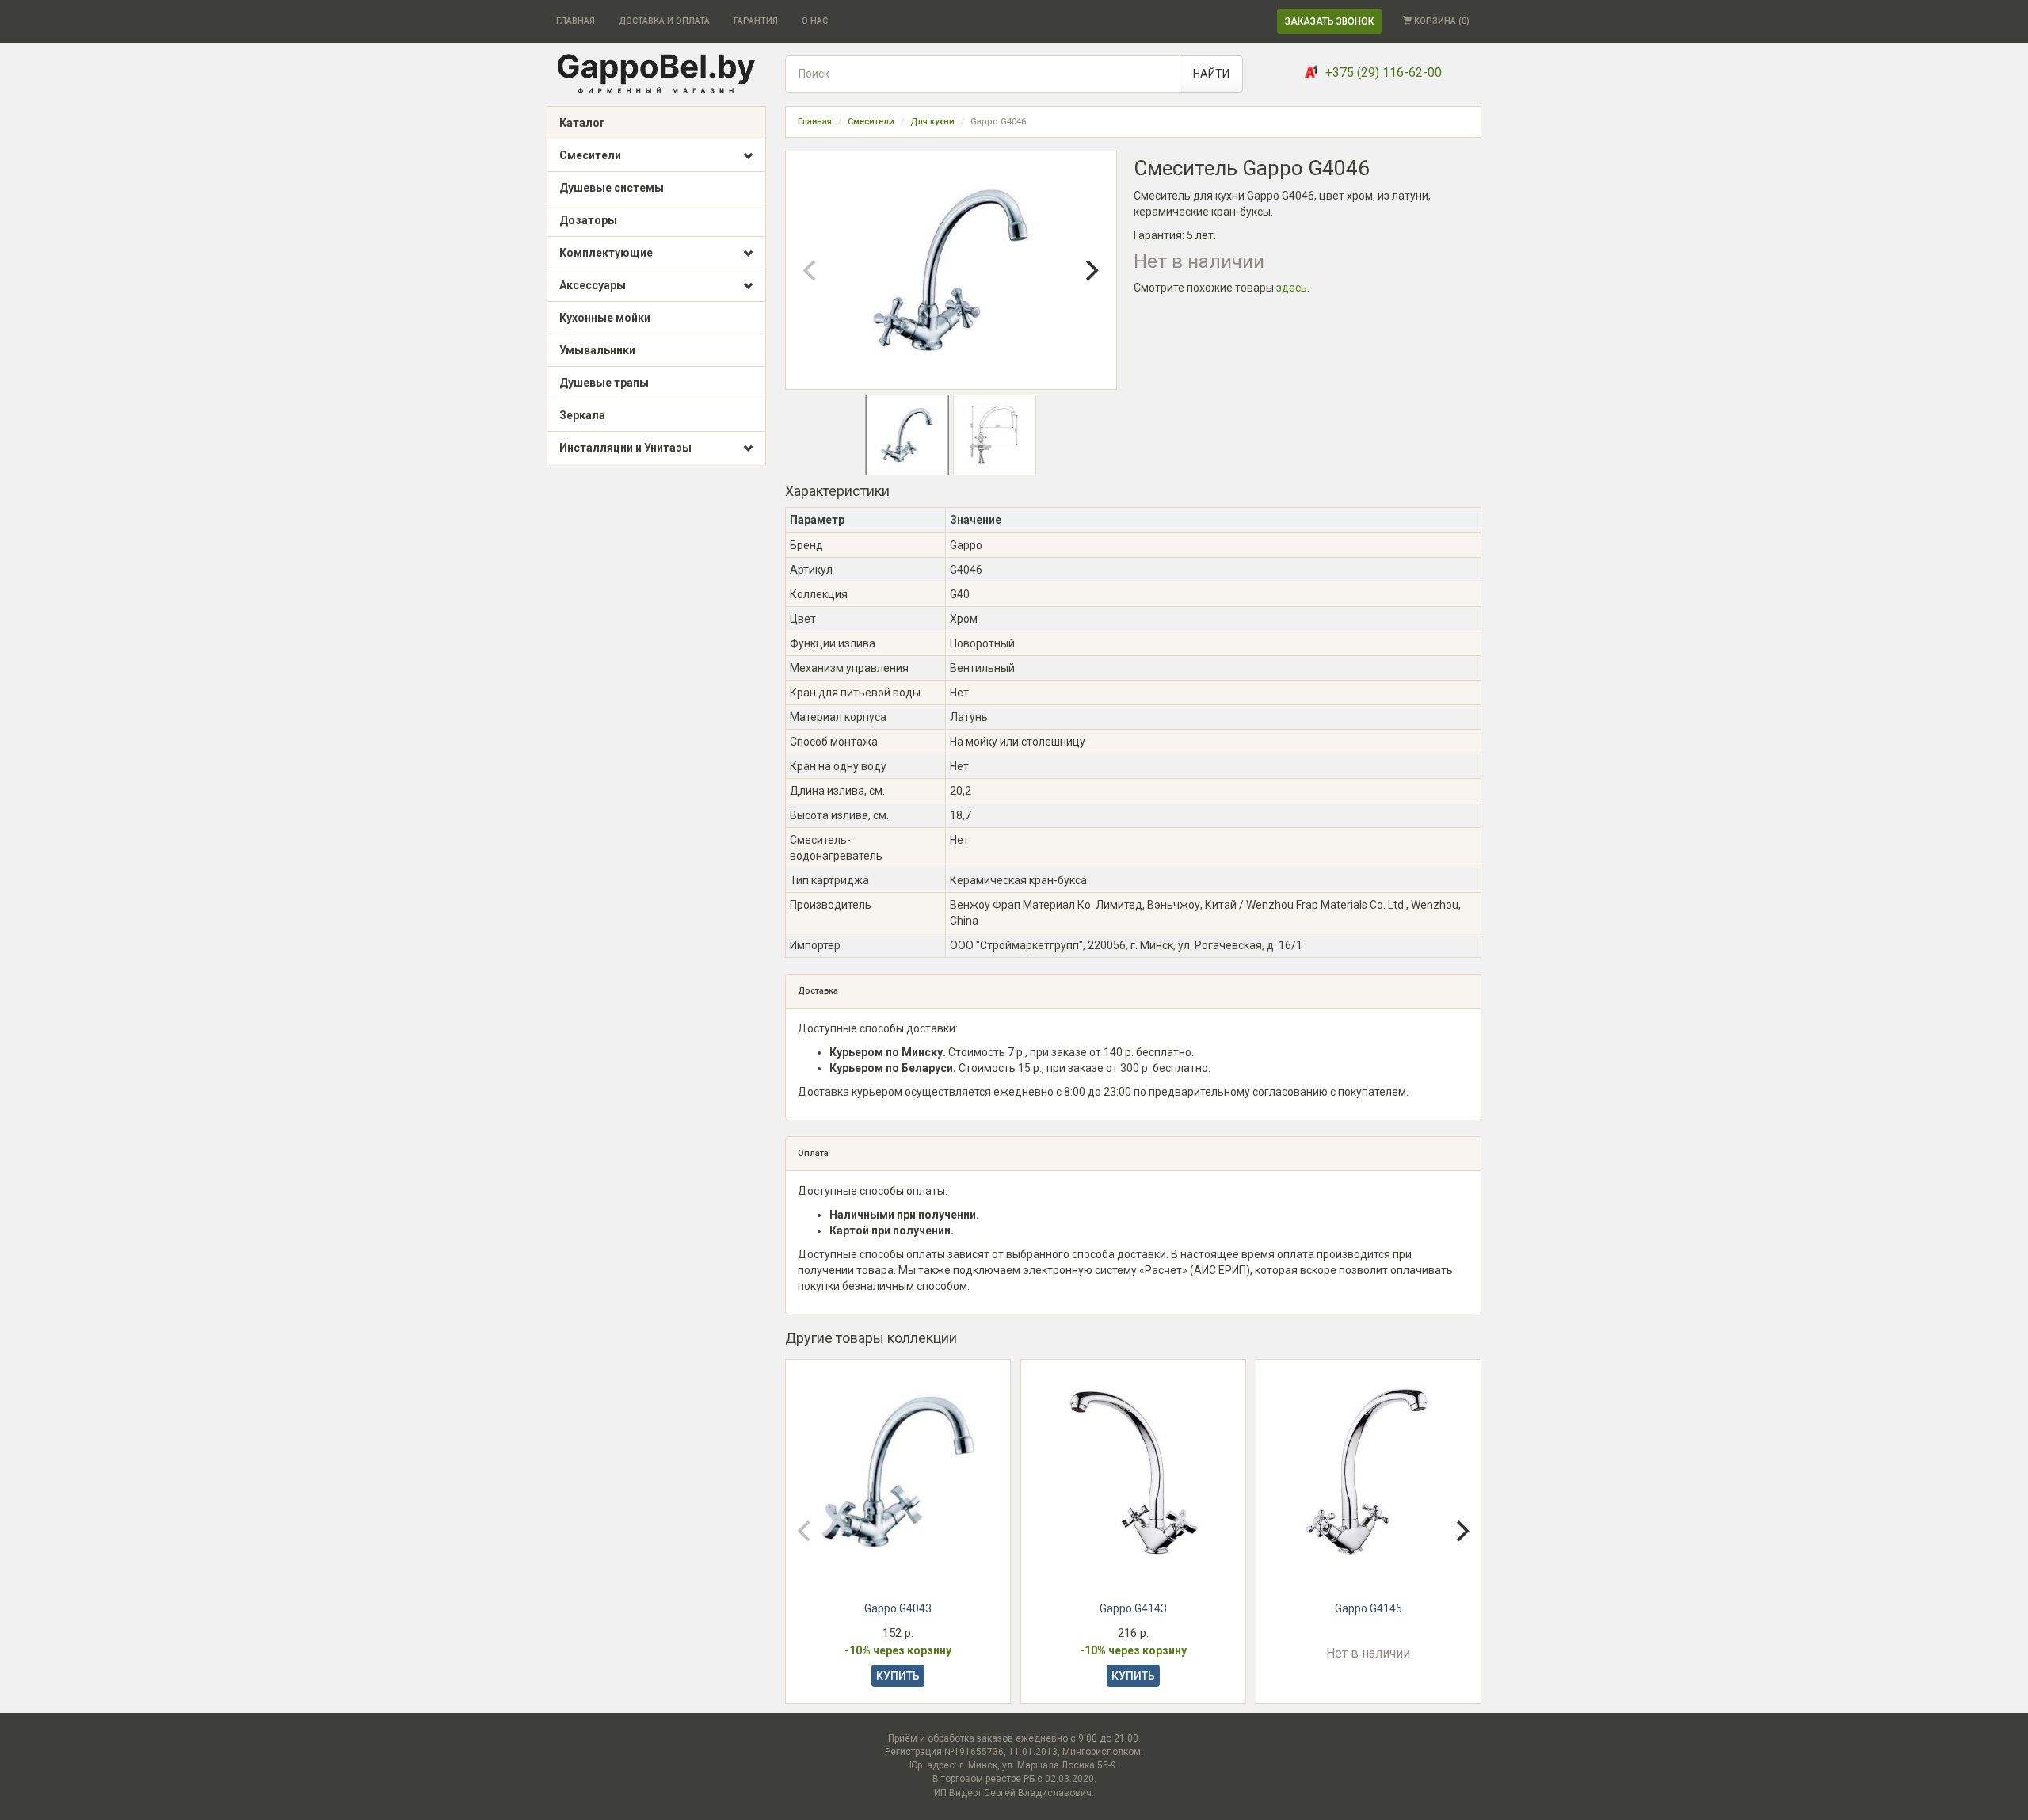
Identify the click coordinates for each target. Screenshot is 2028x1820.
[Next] (1091, 270)
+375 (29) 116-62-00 (1384, 72)
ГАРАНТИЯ (756, 21)
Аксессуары (593, 285)
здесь (1292, 288)
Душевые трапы (604, 383)
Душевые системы (612, 188)
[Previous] (811, 270)
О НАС (815, 21)
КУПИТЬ (898, 1676)
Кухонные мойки (605, 318)
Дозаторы (588, 220)
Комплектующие (606, 253)
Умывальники (597, 350)
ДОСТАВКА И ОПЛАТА (664, 21)
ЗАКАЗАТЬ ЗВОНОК (1329, 21)
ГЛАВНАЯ (576, 21)
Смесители (590, 155)
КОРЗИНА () (1441, 21)
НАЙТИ (1211, 74)
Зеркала (582, 415)
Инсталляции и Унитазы (625, 448)
